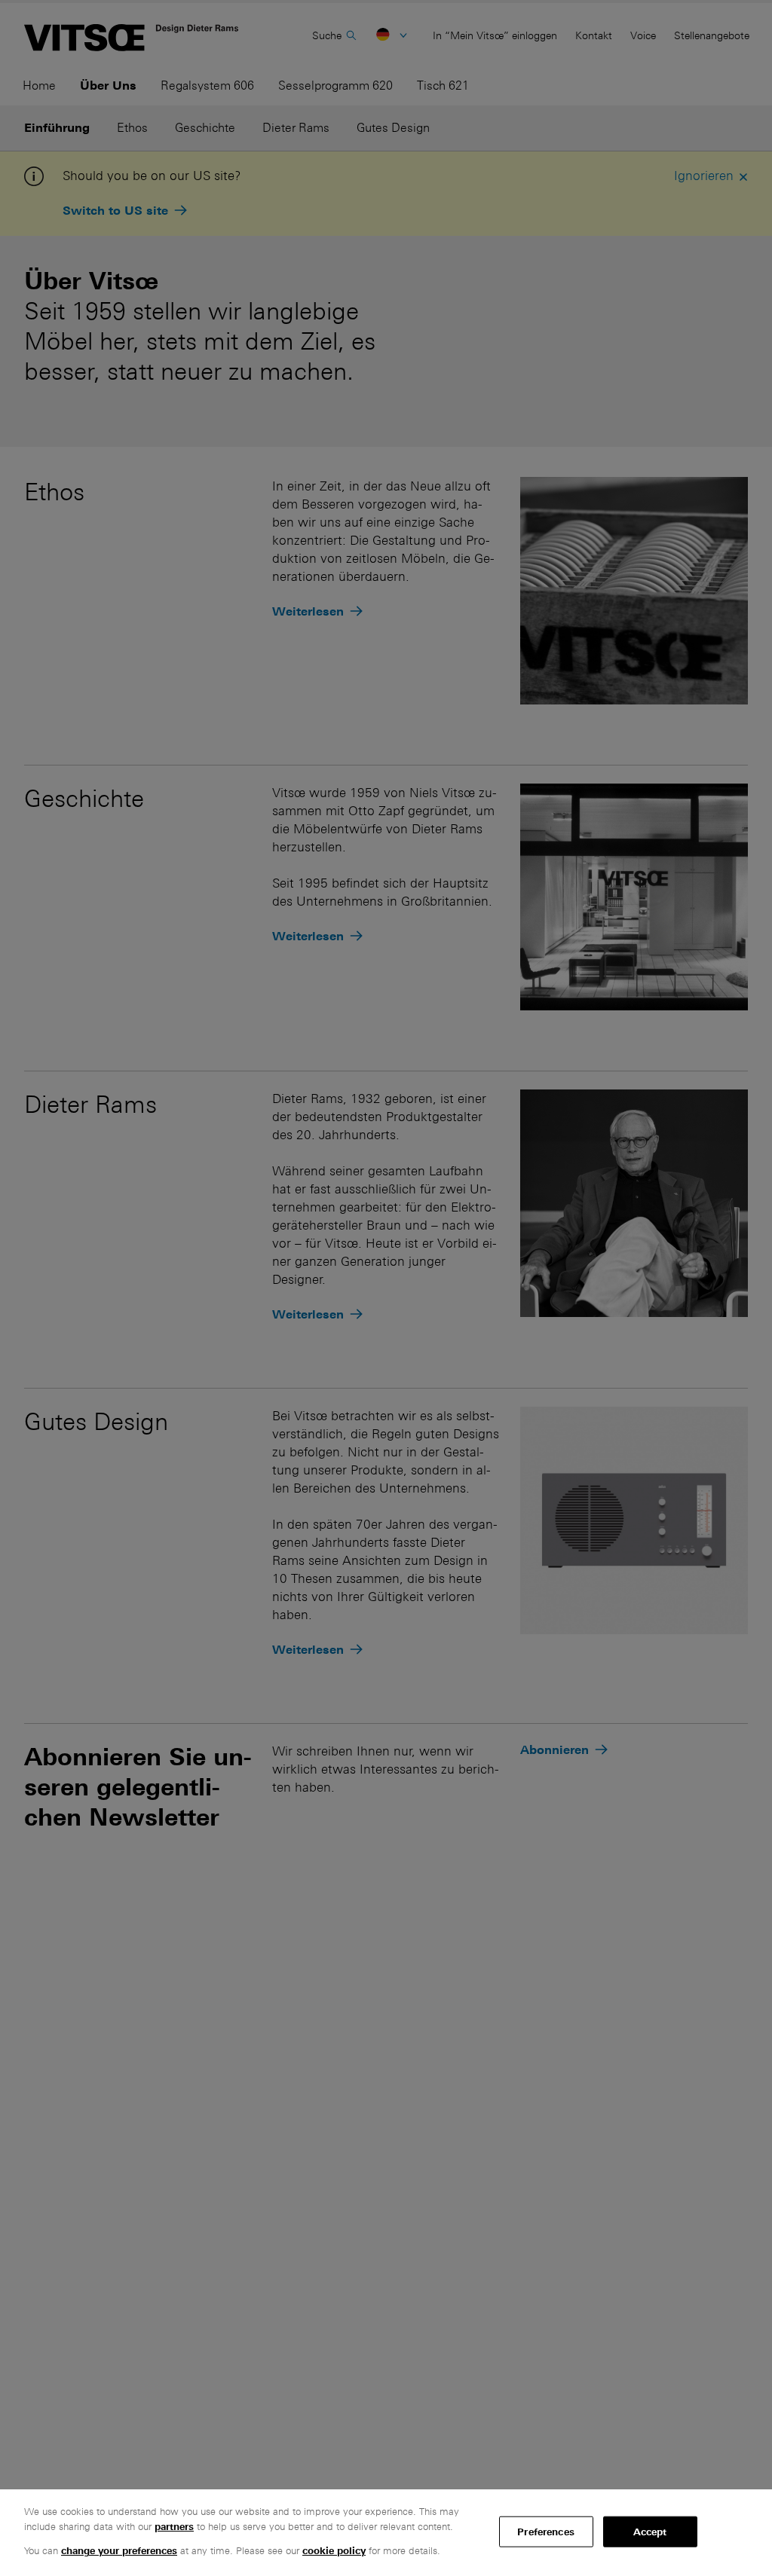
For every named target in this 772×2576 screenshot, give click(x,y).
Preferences (545, 2531)
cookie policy (334, 2551)
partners (174, 2527)
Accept (650, 2531)
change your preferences (119, 2551)
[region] (386, 2533)
